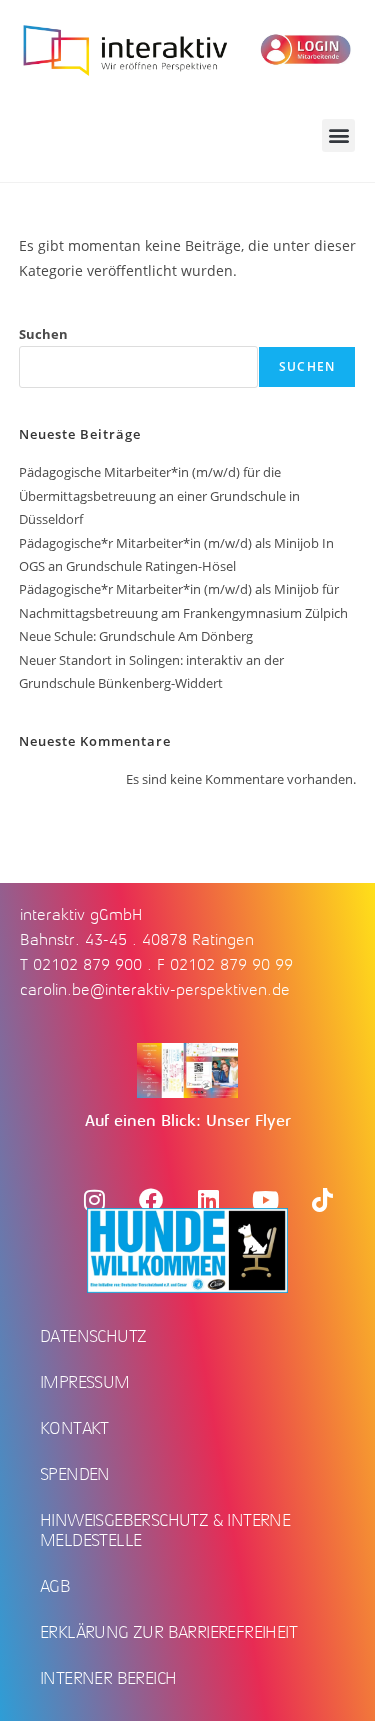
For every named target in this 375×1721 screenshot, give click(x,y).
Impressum (85, 1382)
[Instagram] (94, 1200)
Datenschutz (93, 1336)
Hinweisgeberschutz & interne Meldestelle (165, 1530)
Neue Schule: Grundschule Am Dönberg (136, 636)
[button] (338, 135)
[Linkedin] (208, 1200)
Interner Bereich (108, 1678)
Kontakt (74, 1428)
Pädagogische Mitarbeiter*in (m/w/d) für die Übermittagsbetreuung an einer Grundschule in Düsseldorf (159, 495)
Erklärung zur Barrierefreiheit (168, 1632)
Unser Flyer (248, 1121)
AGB (55, 1586)
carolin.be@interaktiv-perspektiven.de (155, 990)
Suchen (43, 334)
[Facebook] (151, 1200)
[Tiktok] (322, 1200)
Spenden (75, 1474)
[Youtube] (265, 1200)
